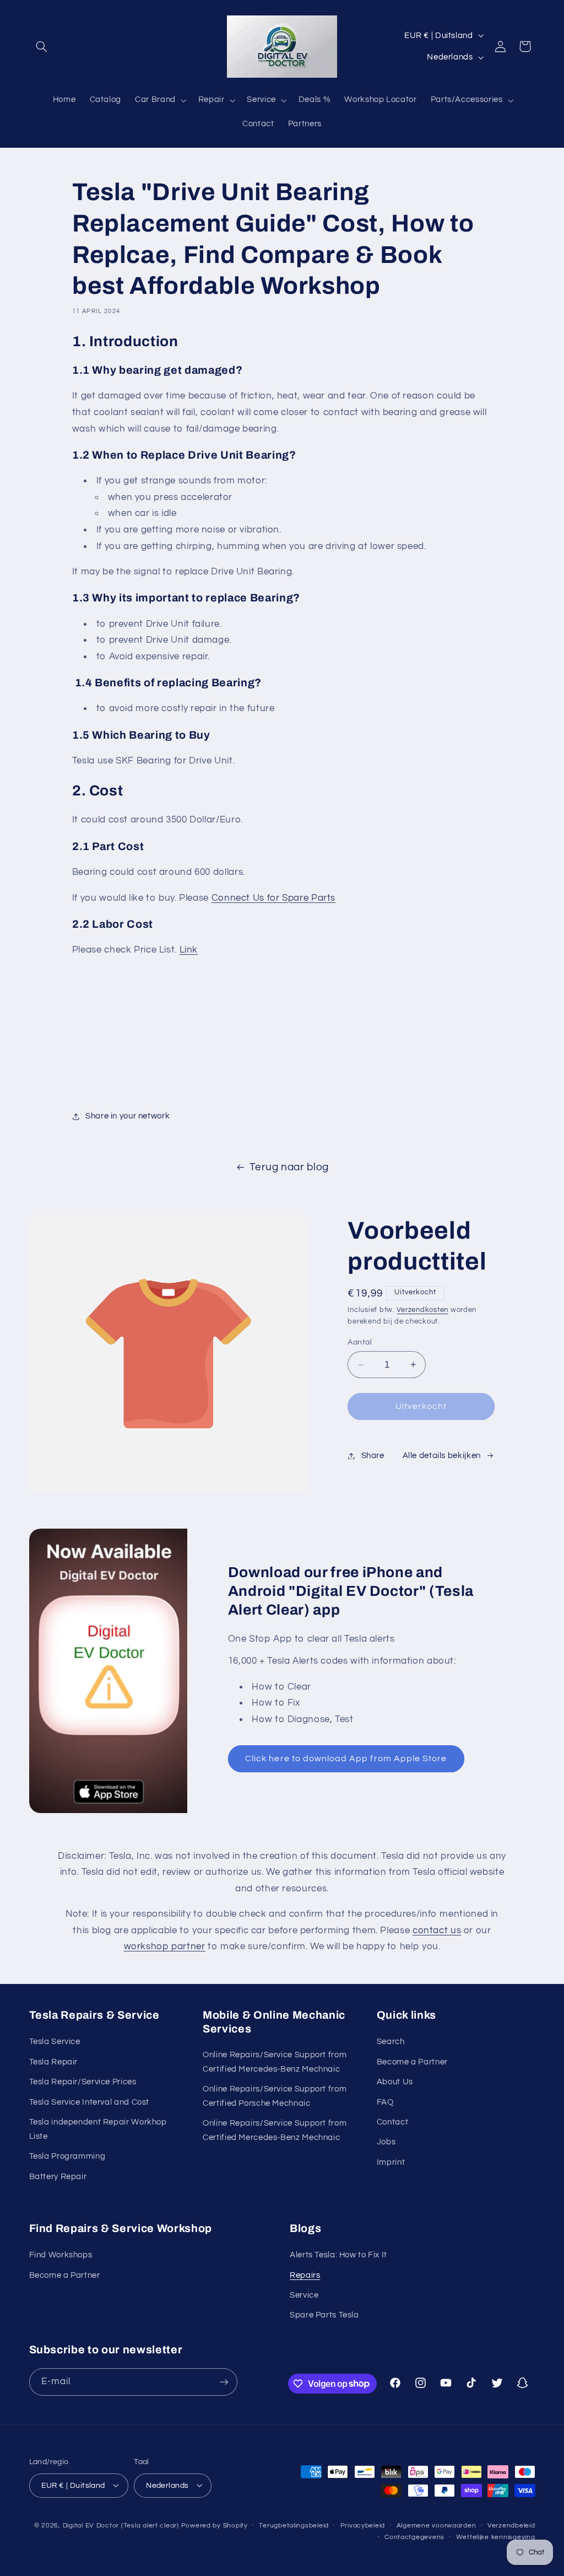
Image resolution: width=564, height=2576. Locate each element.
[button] (42, 46)
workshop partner (165, 1946)
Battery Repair (58, 2177)
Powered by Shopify (215, 2526)
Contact (392, 2122)
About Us (395, 2082)
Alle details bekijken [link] (442, 1456)
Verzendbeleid (511, 2526)
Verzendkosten (422, 1310)
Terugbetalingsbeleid (294, 2526)
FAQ (385, 2102)
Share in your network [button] (128, 1116)
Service (304, 2295)
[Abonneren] (224, 2382)
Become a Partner (412, 2062)
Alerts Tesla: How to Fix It (338, 2255)
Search (391, 2042)
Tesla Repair (54, 2062)
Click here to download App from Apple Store (346, 1758)
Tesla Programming (67, 2156)
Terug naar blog (289, 1167)
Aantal (360, 1342)
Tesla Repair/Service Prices (83, 2082)
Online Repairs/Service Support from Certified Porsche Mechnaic (275, 2096)
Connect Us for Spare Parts (273, 898)
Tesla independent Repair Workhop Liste (98, 2129)
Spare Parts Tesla (324, 2315)
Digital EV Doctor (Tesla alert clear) (121, 2526)
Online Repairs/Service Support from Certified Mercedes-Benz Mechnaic (275, 2062)
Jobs (386, 2142)
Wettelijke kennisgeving (496, 2537)
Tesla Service (55, 2042)
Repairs (305, 2275)
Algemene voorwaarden (436, 2526)
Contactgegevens (414, 2537)
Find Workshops (61, 2255)
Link (189, 950)
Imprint (391, 2162)
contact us (437, 1930)
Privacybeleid (363, 2526)
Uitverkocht (421, 1406)
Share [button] (373, 1456)
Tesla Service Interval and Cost (90, 2102)
